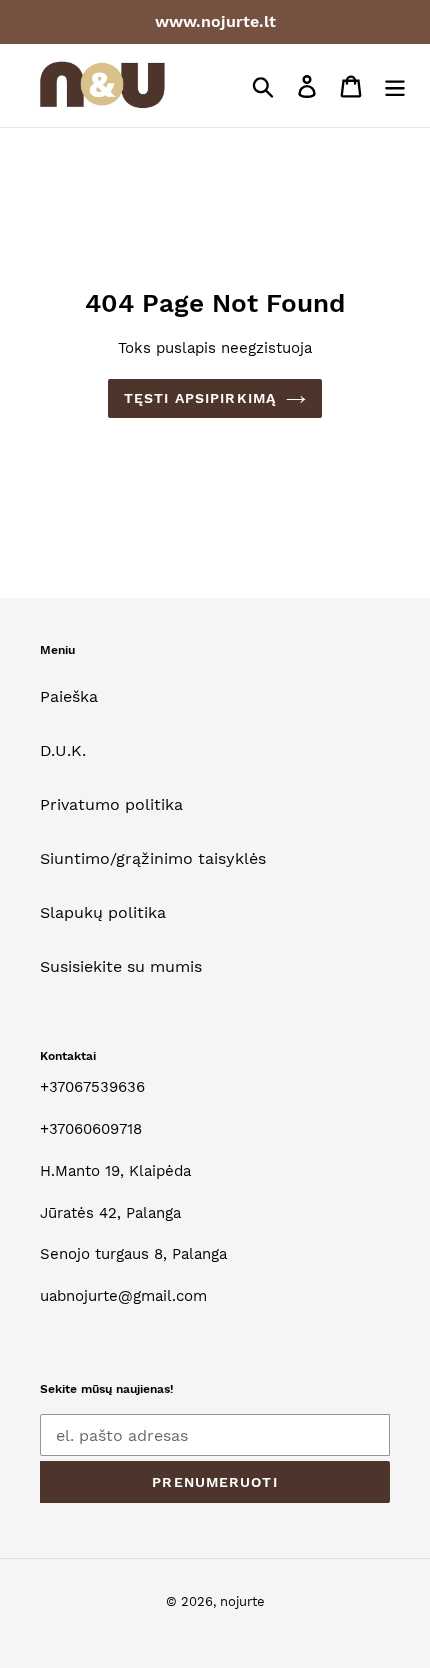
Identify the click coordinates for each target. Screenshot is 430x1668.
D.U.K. (63, 750)
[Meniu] (395, 85)
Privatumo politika (111, 804)
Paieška (69, 696)
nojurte (242, 1601)
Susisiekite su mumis (121, 966)
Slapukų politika (103, 912)
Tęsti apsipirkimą (200, 398)
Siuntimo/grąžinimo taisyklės (153, 858)
